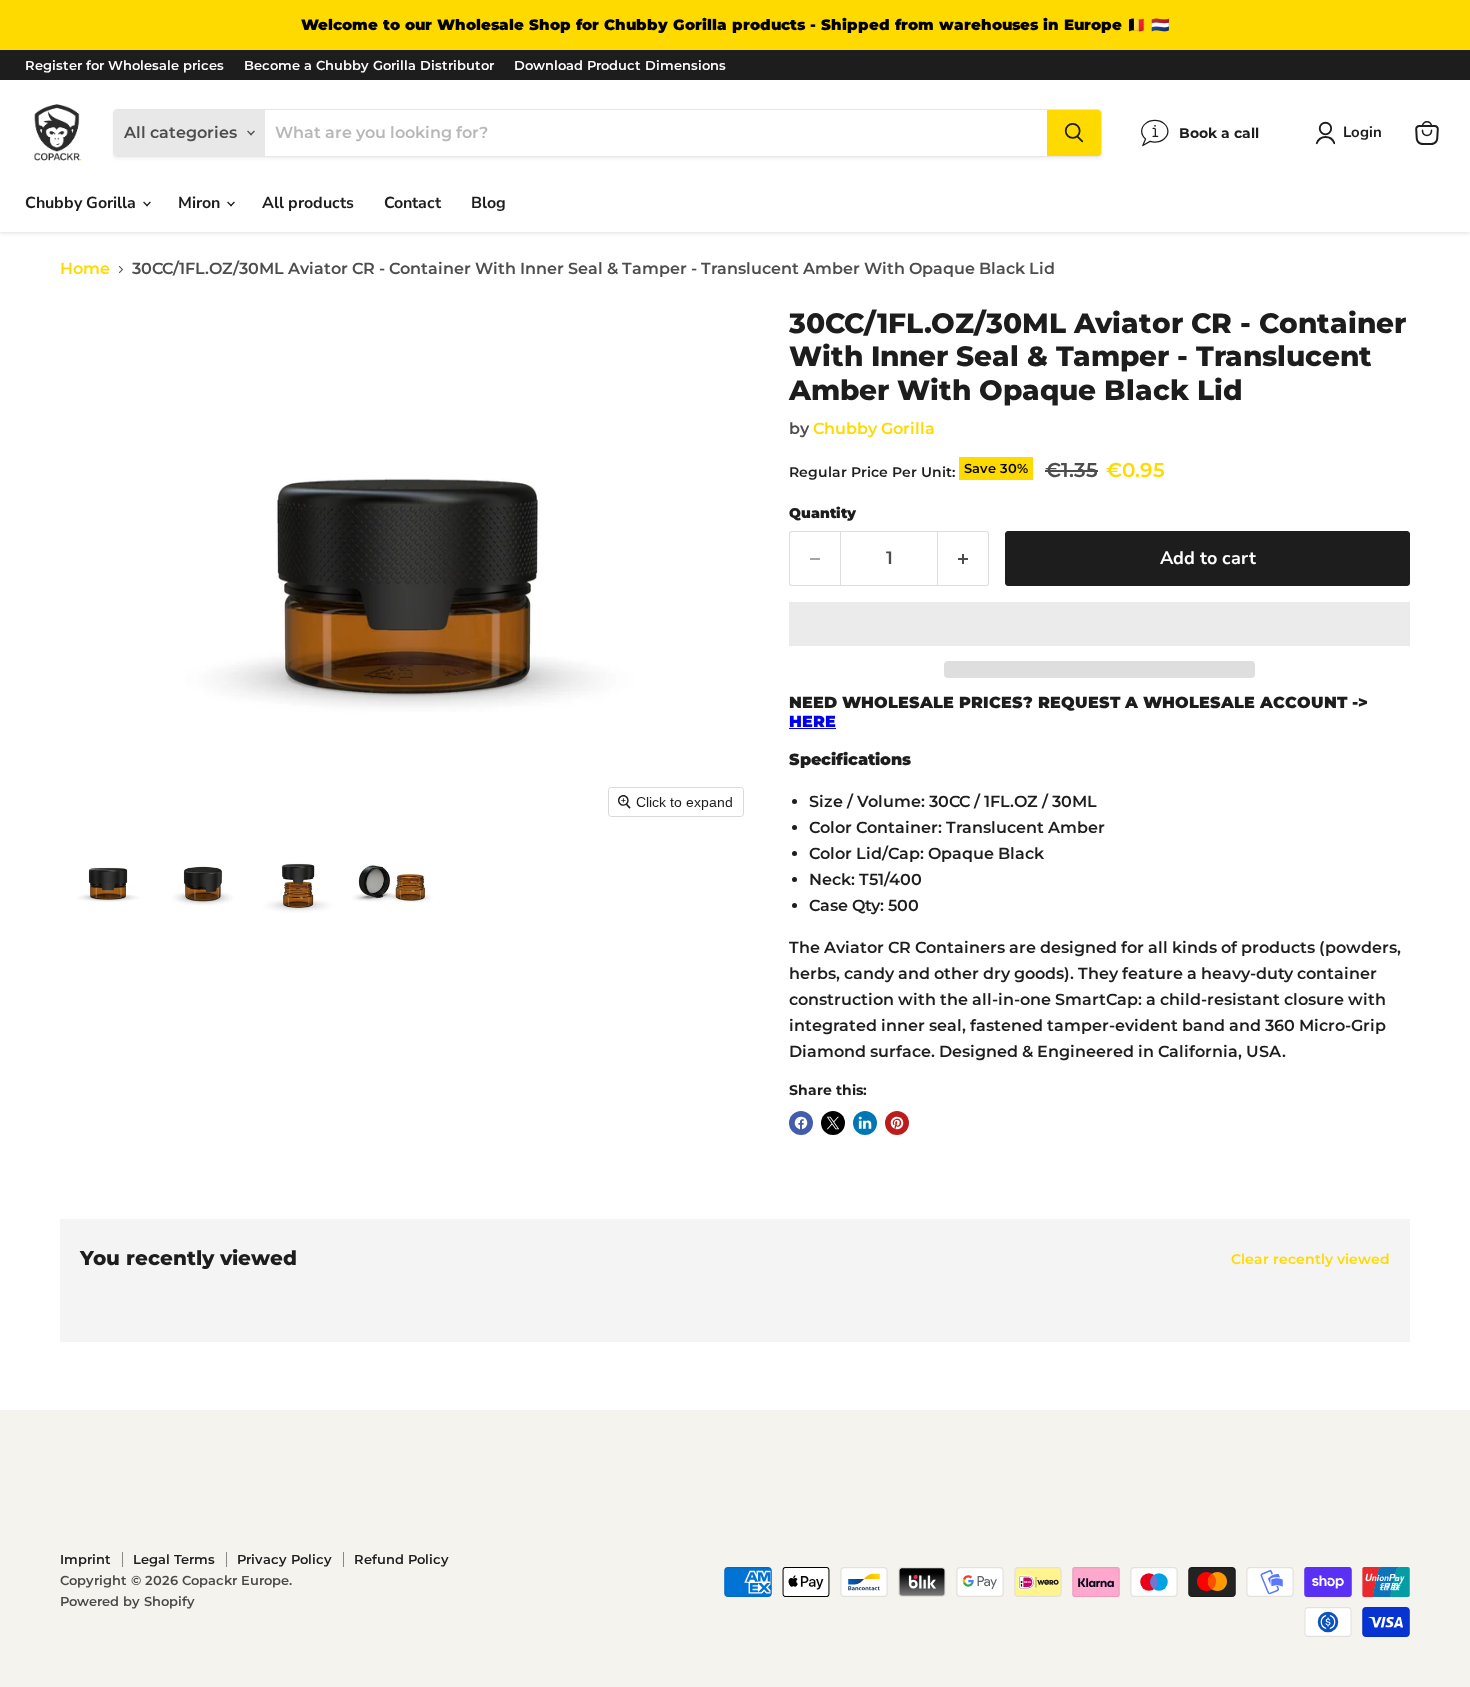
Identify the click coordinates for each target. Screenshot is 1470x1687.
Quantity (822, 513)
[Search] (1074, 133)
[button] (1352, 133)
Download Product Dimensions (620, 65)
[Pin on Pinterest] (897, 1123)
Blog (488, 203)
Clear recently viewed (1310, 1259)
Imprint (85, 1559)
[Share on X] (833, 1123)
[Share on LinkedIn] (865, 1123)
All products (308, 203)
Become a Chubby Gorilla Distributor (369, 65)
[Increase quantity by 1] (963, 558)
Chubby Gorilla (82, 203)
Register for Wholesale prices (124, 65)
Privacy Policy (284, 1559)
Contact (412, 203)
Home (85, 269)
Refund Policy (401, 1559)
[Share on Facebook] (801, 1123)
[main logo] (57, 132)
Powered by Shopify (127, 1601)
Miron (201, 203)
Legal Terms (174, 1559)
